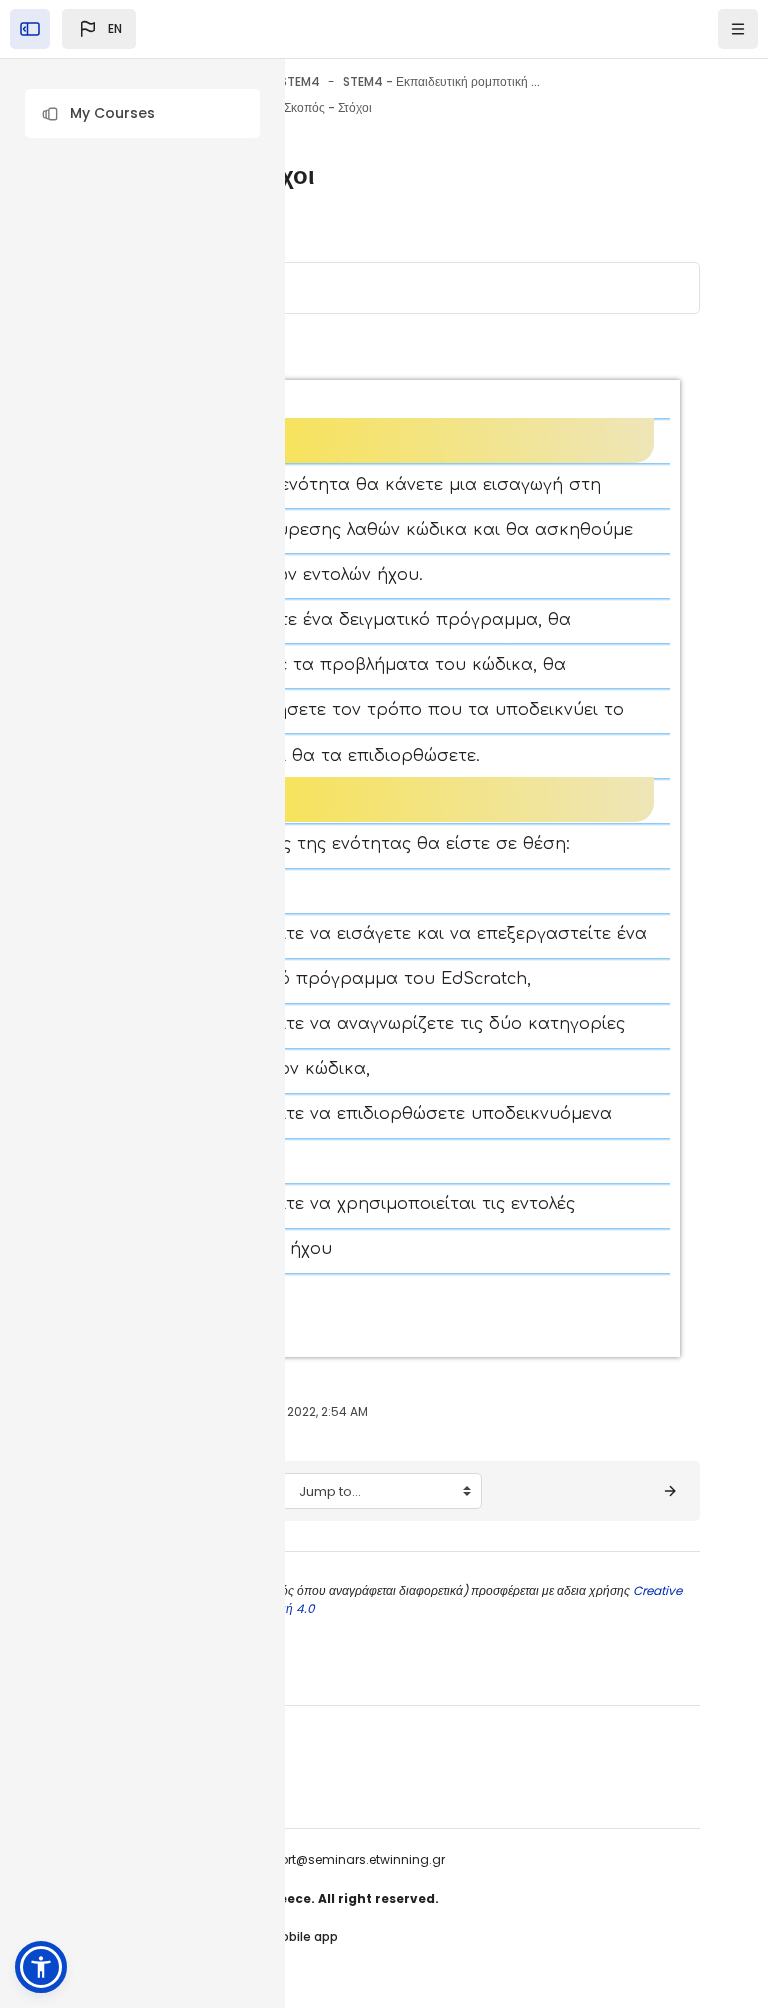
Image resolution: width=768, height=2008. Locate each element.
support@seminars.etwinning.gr (347, 1859)
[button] (142, 113)
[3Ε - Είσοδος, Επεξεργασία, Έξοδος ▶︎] (670, 1491)
